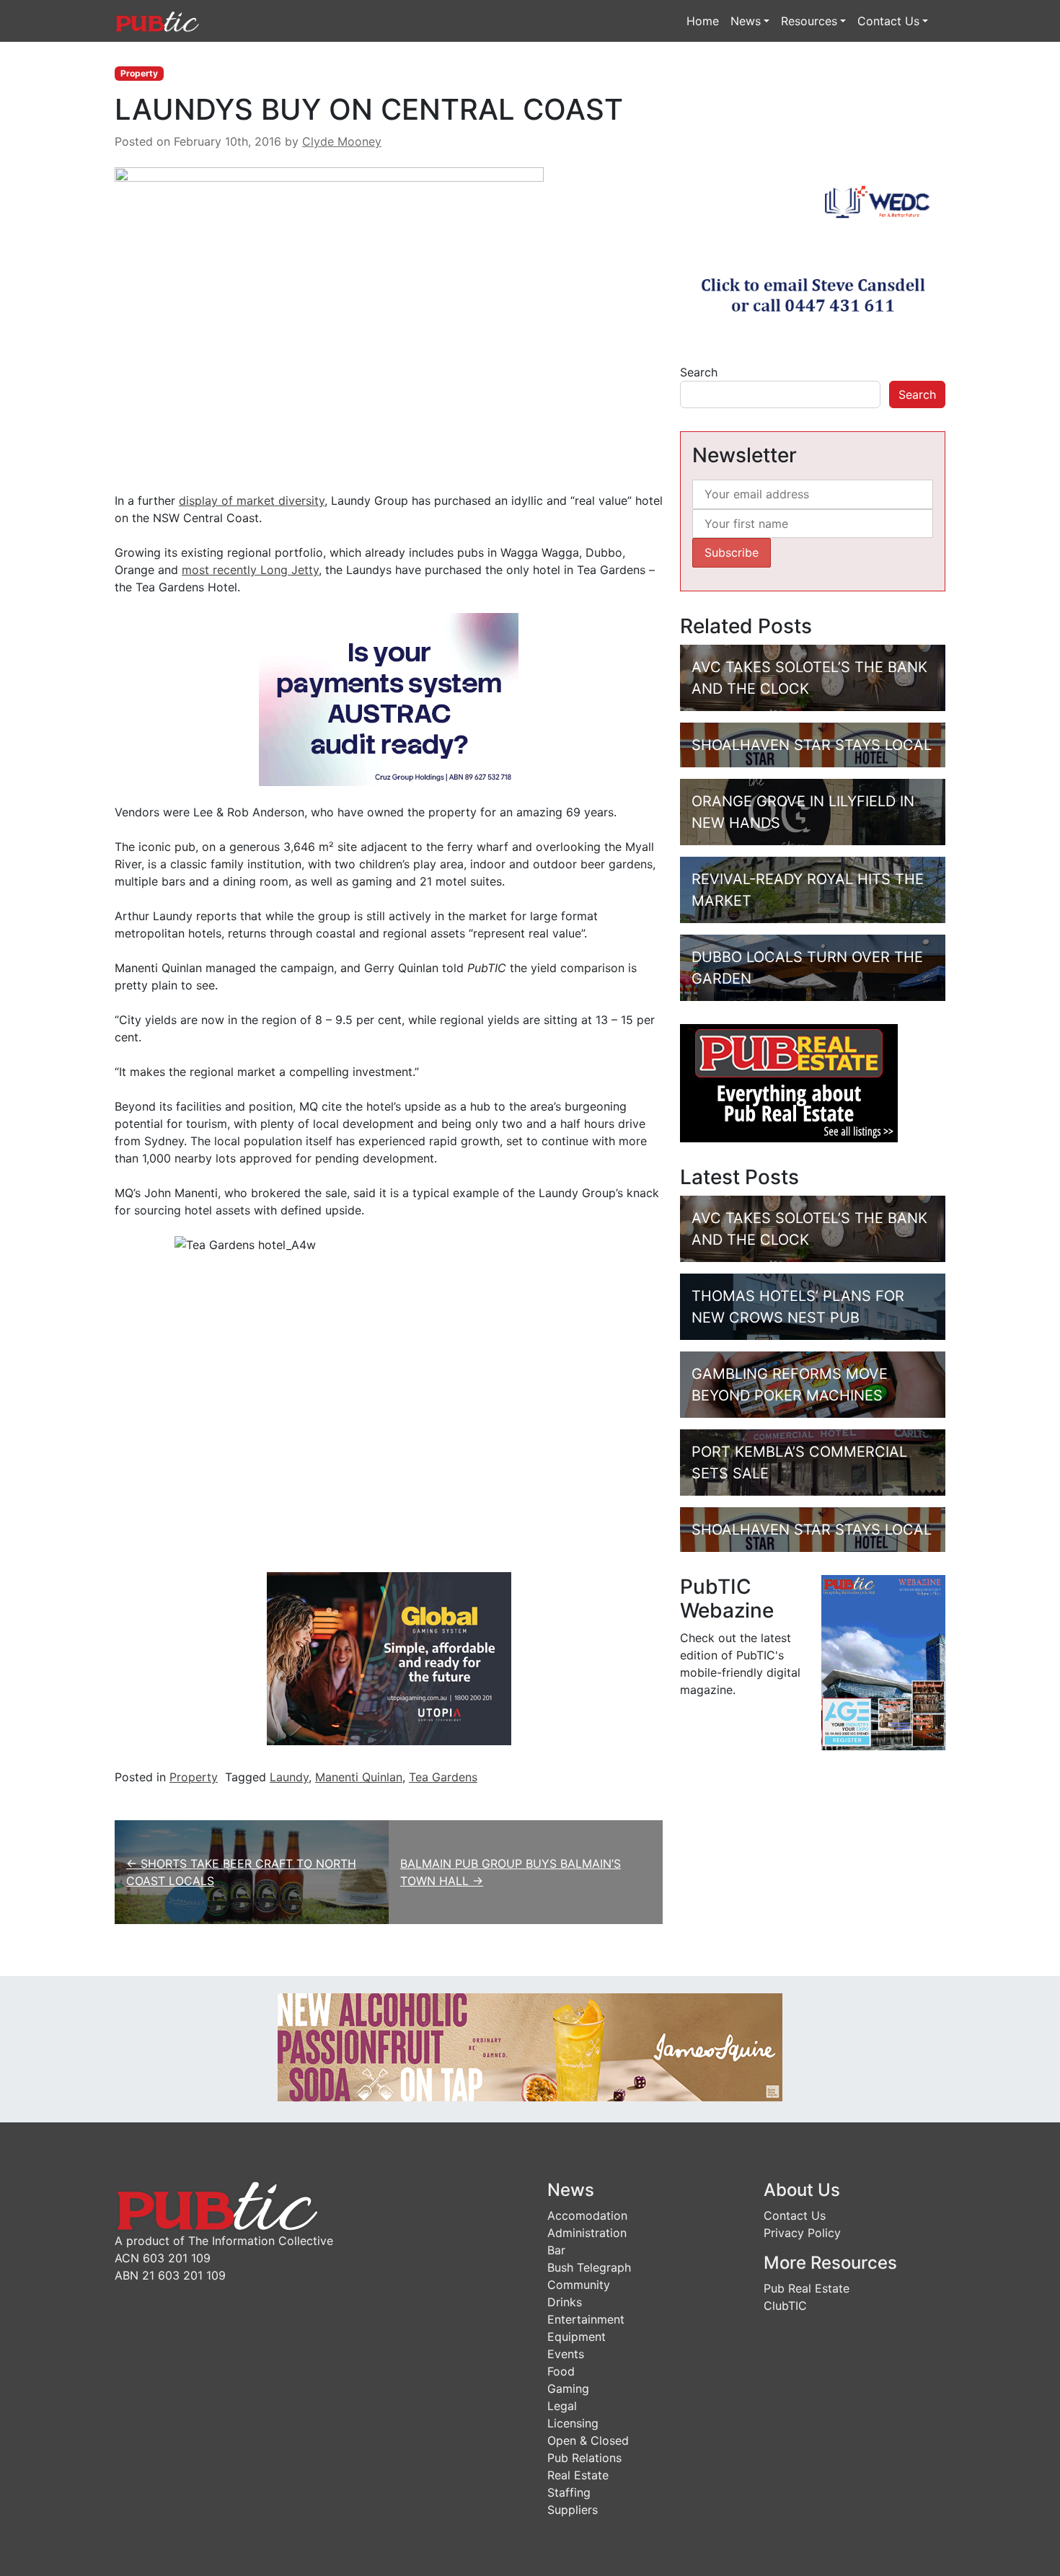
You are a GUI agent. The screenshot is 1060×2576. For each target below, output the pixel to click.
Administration (587, 2233)
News (746, 21)
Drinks (565, 2302)
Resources (809, 21)
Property (139, 73)
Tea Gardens (443, 1777)
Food (561, 2371)
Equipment (577, 2337)
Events (566, 2354)
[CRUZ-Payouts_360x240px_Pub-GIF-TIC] (389, 699)
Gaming (568, 2388)
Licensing (573, 2423)
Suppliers (573, 2510)
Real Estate (578, 2475)
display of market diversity (252, 500)
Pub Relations (584, 2458)
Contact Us (888, 21)
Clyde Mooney (342, 141)
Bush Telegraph (589, 2267)
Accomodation (587, 2215)
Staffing (569, 2492)
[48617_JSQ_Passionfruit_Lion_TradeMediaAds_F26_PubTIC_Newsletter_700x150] (530, 2047)
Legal (562, 2406)
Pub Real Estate (807, 2288)
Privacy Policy (802, 2233)
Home (703, 21)
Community (579, 2285)
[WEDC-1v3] (813, 253)
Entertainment (586, 2319)
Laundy (289, 1777)
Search (699, 372)
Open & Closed (588, 2440)
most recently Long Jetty (250, 570)
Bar (556, 2250)
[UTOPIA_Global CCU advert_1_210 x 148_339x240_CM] (389, 1658)
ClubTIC (785, 2306)
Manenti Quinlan (359, 1777)
